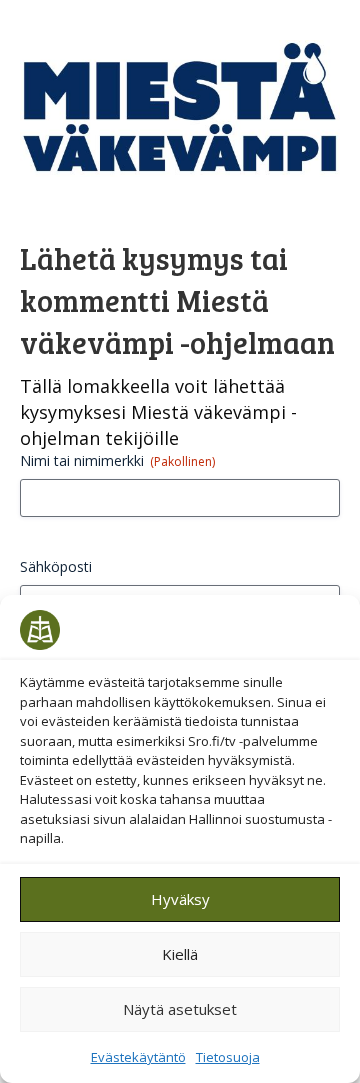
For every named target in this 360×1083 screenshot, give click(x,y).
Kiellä (180, 954)
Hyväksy (180, 899)
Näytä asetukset (180, 1009)
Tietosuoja (228, 1057)
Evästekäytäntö (138, 1057)
